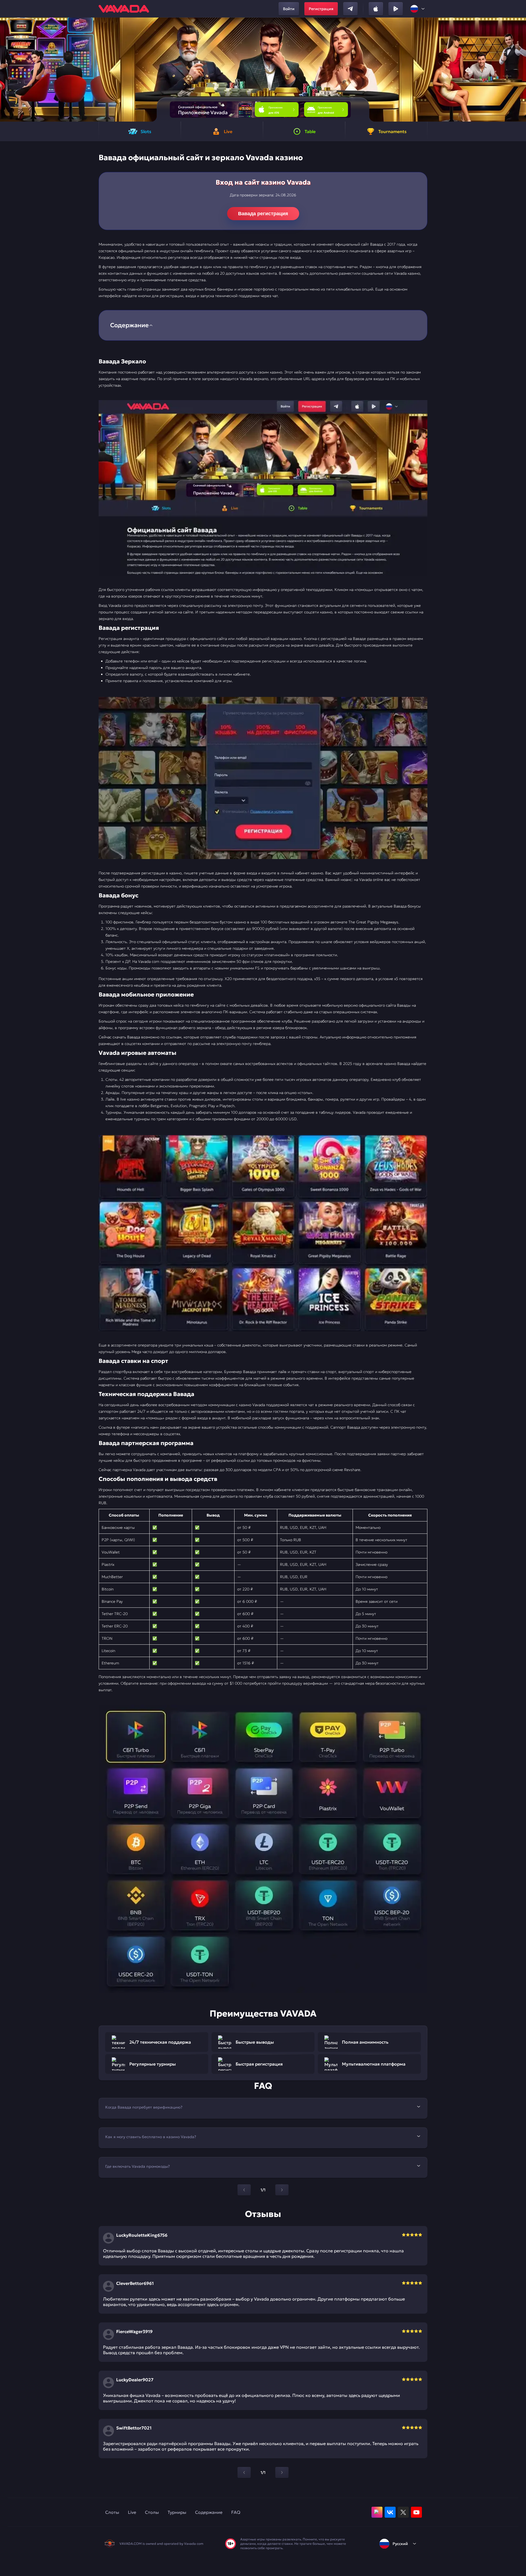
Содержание (209, 2512)
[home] (124, 9)
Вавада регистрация (263, 214)
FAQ (236, 2512)
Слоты (112, 2512)
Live (132, 2512)
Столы (152, 2512)
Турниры (177, 2512)
